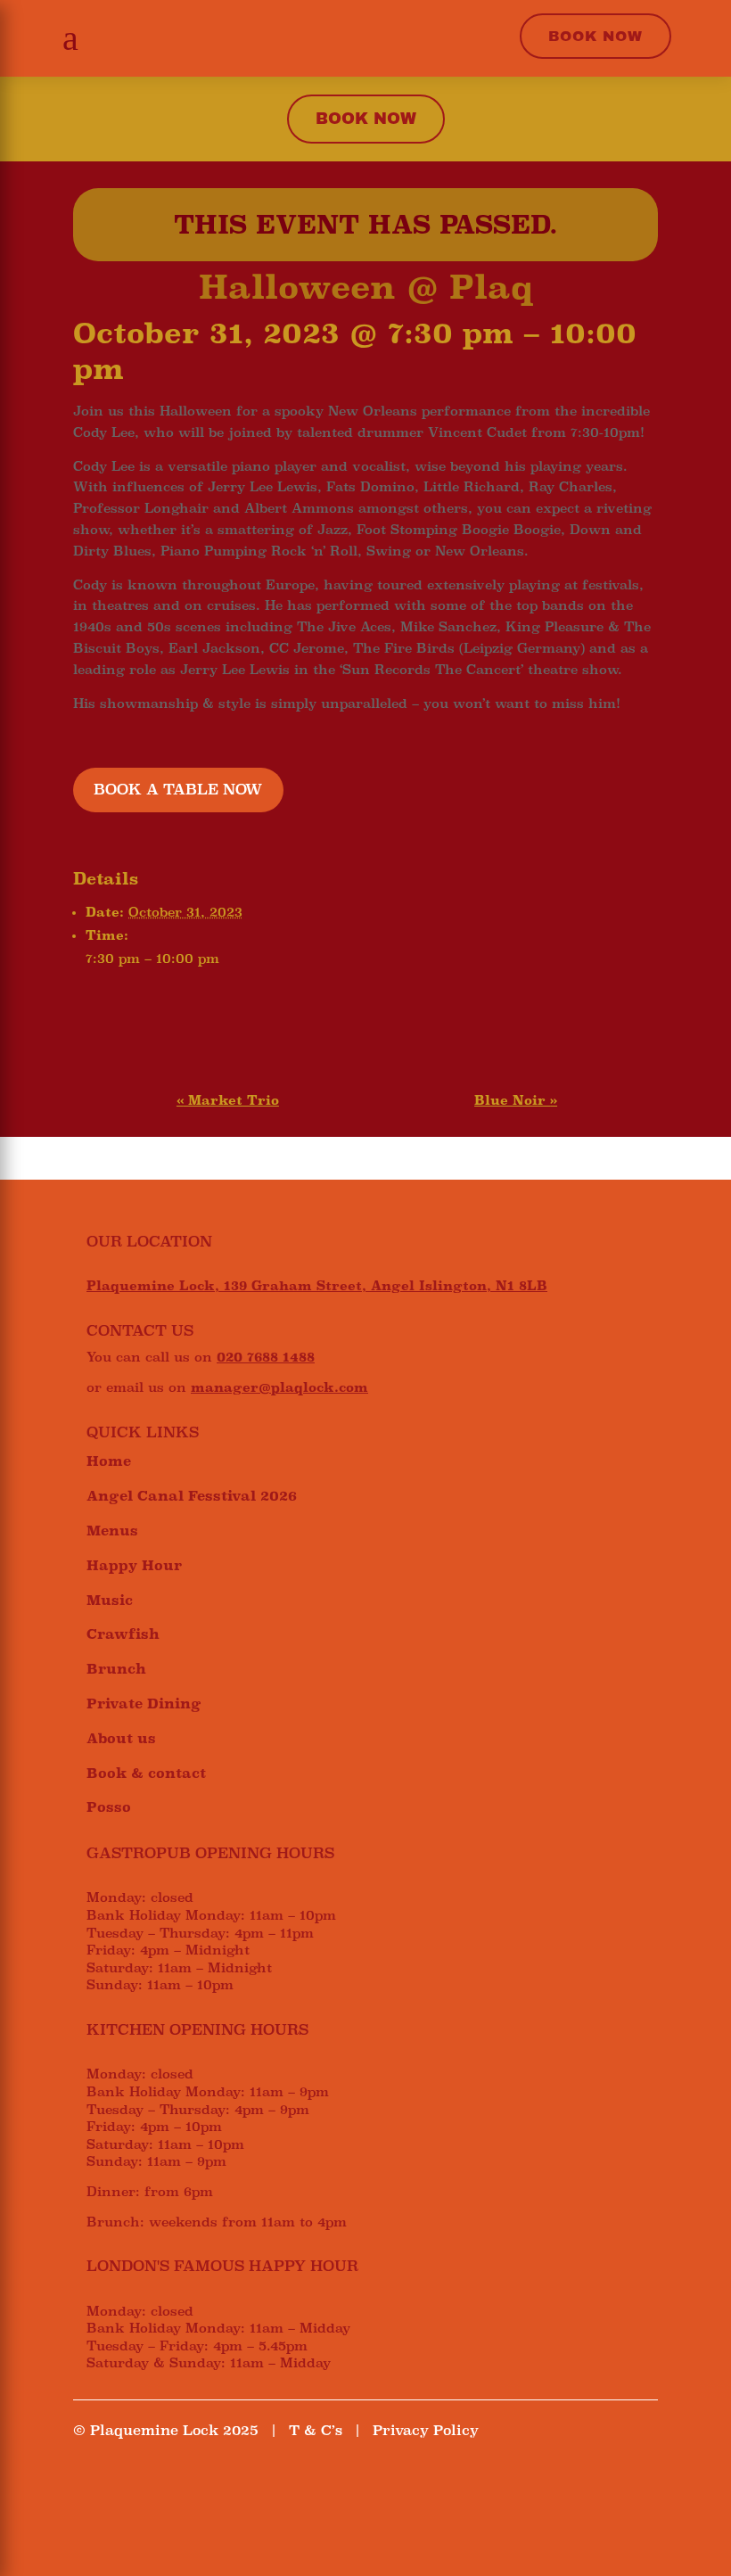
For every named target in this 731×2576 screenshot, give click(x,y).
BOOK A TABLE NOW (178, 790)
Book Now (595, 36)
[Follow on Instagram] (123, 2483)
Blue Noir (516, 1100)
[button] (66, 38)
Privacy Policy (426, 2430)
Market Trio (228, 1100)
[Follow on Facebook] (87, 2483)
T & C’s (316, 2430)
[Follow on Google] (159, 2483)
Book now (366, 119)
